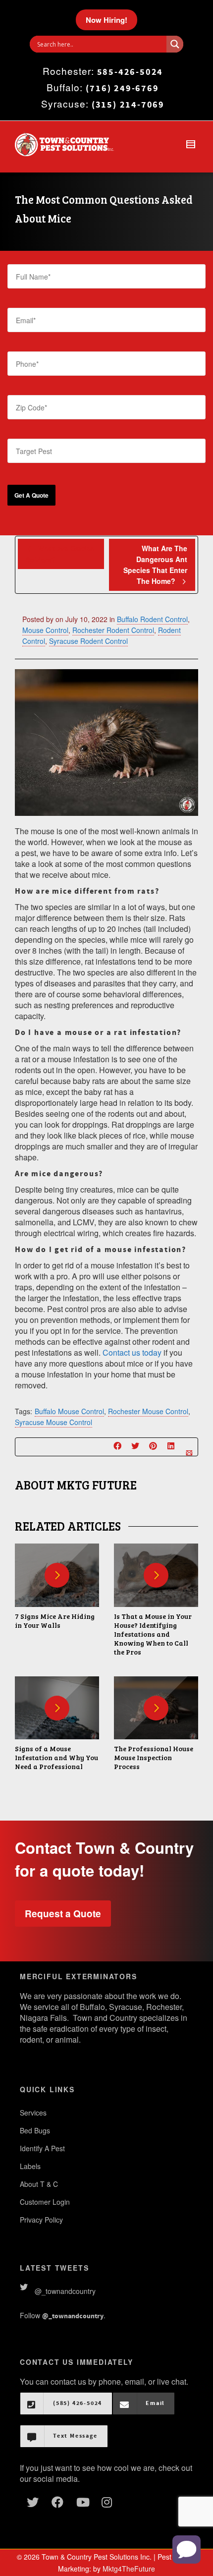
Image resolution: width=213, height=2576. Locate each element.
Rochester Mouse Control (148, 1411)
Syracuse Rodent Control (88, 641)
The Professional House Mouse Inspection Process (154, 1757)
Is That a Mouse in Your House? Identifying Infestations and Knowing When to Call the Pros (153, 1634)
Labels (30, 2166)
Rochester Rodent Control (113, 630)
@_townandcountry (65, 2291)
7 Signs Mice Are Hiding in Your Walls (55, 1621)
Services (33, 2113)
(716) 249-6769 (122, 88)
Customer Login (45, 2202)
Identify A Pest (42, 2148)
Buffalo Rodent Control (152, 619)
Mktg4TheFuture (129, 2569)
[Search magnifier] (175, 44)
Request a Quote (63, 1914)
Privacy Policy (41, 2220)
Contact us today (132, 1352)
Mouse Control (45, 630)
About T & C (39, 2184)
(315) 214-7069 (128, 105)
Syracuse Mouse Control (53, 1422)
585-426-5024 (130, 72)
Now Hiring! (106, 20)
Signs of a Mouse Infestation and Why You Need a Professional (56, 1757)
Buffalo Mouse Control (69, 1411)
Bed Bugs (35, 2130)
